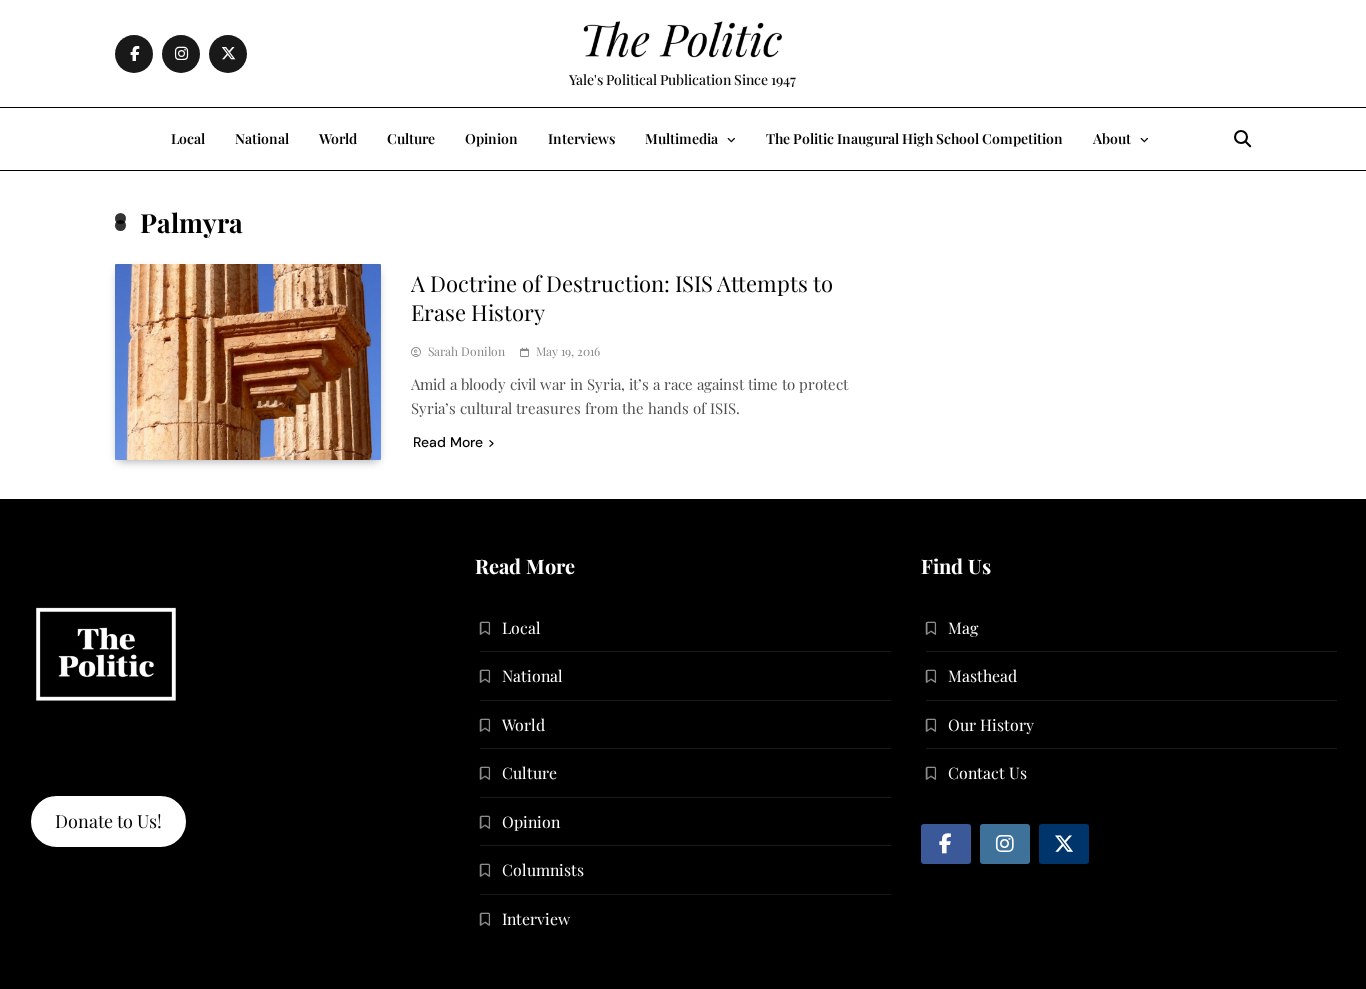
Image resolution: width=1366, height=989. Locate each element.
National (262, 138)
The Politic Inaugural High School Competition (914, 138)
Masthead (982, 675)
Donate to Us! (108, 821)
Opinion (491, 138)
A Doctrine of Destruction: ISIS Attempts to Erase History (622, 297)
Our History (991, 724)
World (338, 138)
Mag (963, 627)
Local (188, 138)
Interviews (581, 138)
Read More (448, 442)
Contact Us (987, 772)
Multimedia (681, 138)
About (1112, 138)
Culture (411, 138)
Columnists (543, 869)
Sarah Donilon (466, 351)
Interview (536, 918)
